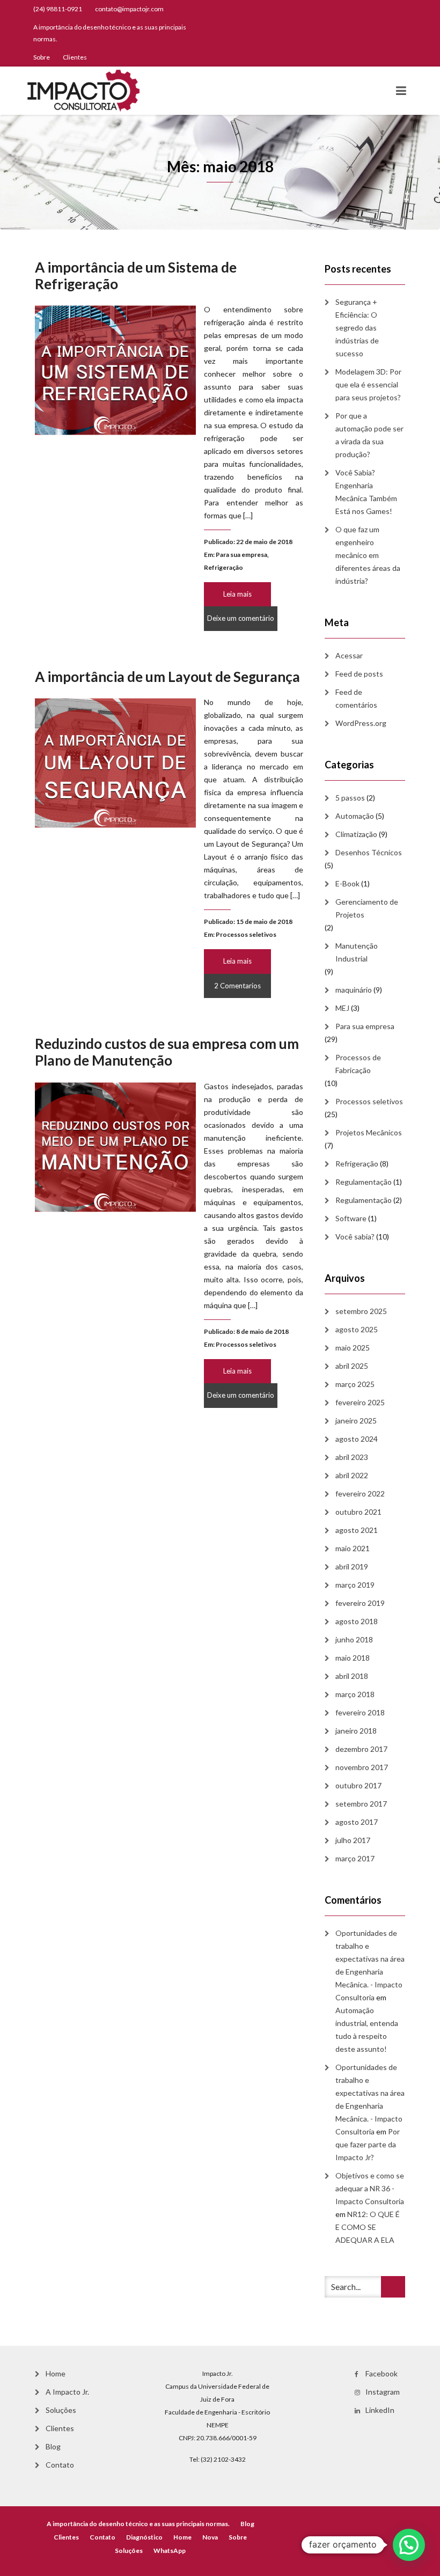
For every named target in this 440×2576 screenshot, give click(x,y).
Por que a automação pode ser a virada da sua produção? (369, 435)
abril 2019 (352, 1566)
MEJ (342, 1008)
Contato (60, 2465)
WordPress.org (361, 723)
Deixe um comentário (241, 618)
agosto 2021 (357, 1530)
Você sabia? (355, 1236)
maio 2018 (353, 1658)
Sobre (42, 57)
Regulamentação (364, 1182)
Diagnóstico (144, 2537)
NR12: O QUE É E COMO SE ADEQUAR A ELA (368, 2227)
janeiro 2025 (356, 1421)
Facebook (382, 2373)
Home (56, 2373)
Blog (53, 2446)
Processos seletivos (246, 934)
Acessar (349, 655)
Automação (355, 816)
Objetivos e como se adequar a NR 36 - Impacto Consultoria (370, 2188)
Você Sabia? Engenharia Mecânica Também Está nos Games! (366, 492)
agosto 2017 (357, 1822)
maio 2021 (353, 1548)
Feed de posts (359, 674)
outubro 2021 (358, 1512)
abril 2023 (352, 1457)
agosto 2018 (357, 1621)
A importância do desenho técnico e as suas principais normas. (110, 33)
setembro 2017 (361, 1804)
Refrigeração (223, 567)
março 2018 (355, 1694)
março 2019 (355, 1585)
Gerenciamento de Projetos (367, 908)
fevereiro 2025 (360, 1402)
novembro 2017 (362, 1767)
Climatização (356, 834)
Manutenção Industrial (357, 952)
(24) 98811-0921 (58, 9)
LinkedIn (380, 2410)
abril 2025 (352, 1366)
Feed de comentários (356, 698)
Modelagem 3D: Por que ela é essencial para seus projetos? (368, 384)
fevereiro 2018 (360, 1712)
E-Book (347, 883)
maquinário (354, 990)
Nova (210, 2537)
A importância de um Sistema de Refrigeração (136, 276)
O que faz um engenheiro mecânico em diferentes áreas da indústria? (368, 555)
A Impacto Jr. (67, 2392)
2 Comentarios (237, 986)
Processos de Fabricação (358, 1064)
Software (351, 1218)
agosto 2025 (357, 1329)
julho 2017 (353, 1840)
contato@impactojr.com (129, 9)
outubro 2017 (358, 1785)
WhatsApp (170, 2551)
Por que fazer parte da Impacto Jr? (368, 2144)
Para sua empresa (241, 555)
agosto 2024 (357, 1439)
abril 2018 (352, 1676)
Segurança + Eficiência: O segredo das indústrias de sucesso (357, 328)
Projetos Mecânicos (369, 1132)
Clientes (75, 57)
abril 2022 (352, 1475)
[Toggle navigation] (401, 91)
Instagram (383, 2392)
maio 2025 (353, 1348)
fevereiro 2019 (360, 1603)
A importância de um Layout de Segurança (167, 677)
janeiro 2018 (356, 1731)
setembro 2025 (361, 1311)
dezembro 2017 (361, 1749)
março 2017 (355, 1858)
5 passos (350, 798)
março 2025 (355, 1384)
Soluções (61, 2410)
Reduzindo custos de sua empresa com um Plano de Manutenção (167, 1052)
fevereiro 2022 (360, 1494)
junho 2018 (354, 1639)
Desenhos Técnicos (369, 852)
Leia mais (237, 594)
